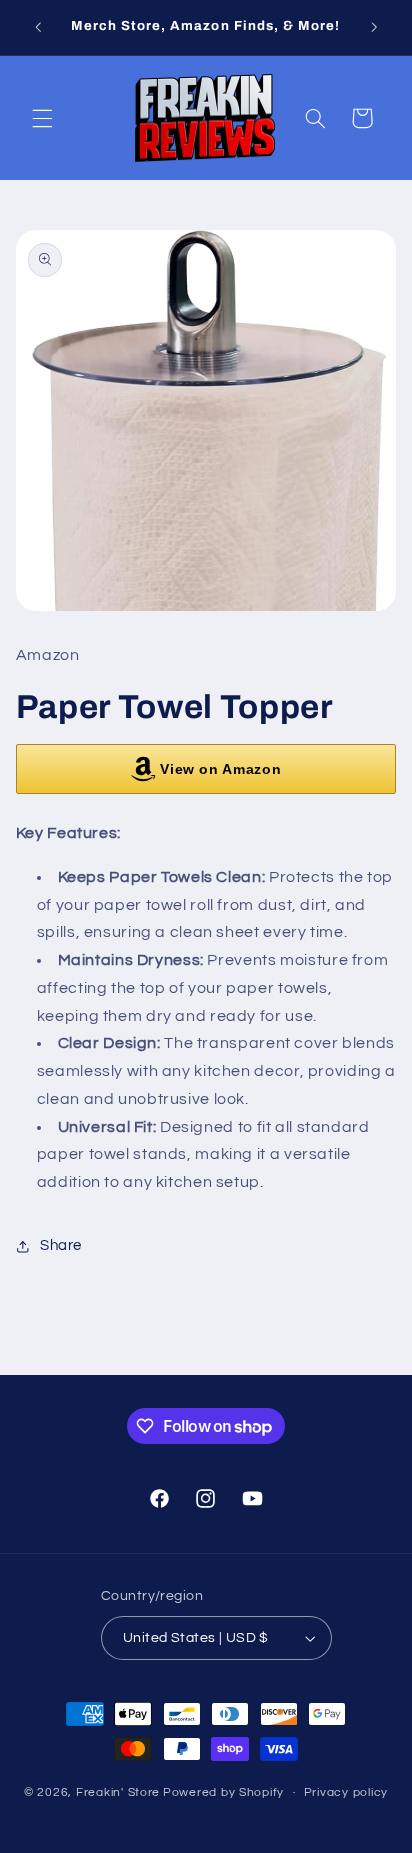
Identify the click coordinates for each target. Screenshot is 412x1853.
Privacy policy (346, 1792)
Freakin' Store (118, 1792)
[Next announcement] (374, 27)
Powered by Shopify (223, 1792)
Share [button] (61, 1245)
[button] (42, 118)
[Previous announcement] (38, 27)
